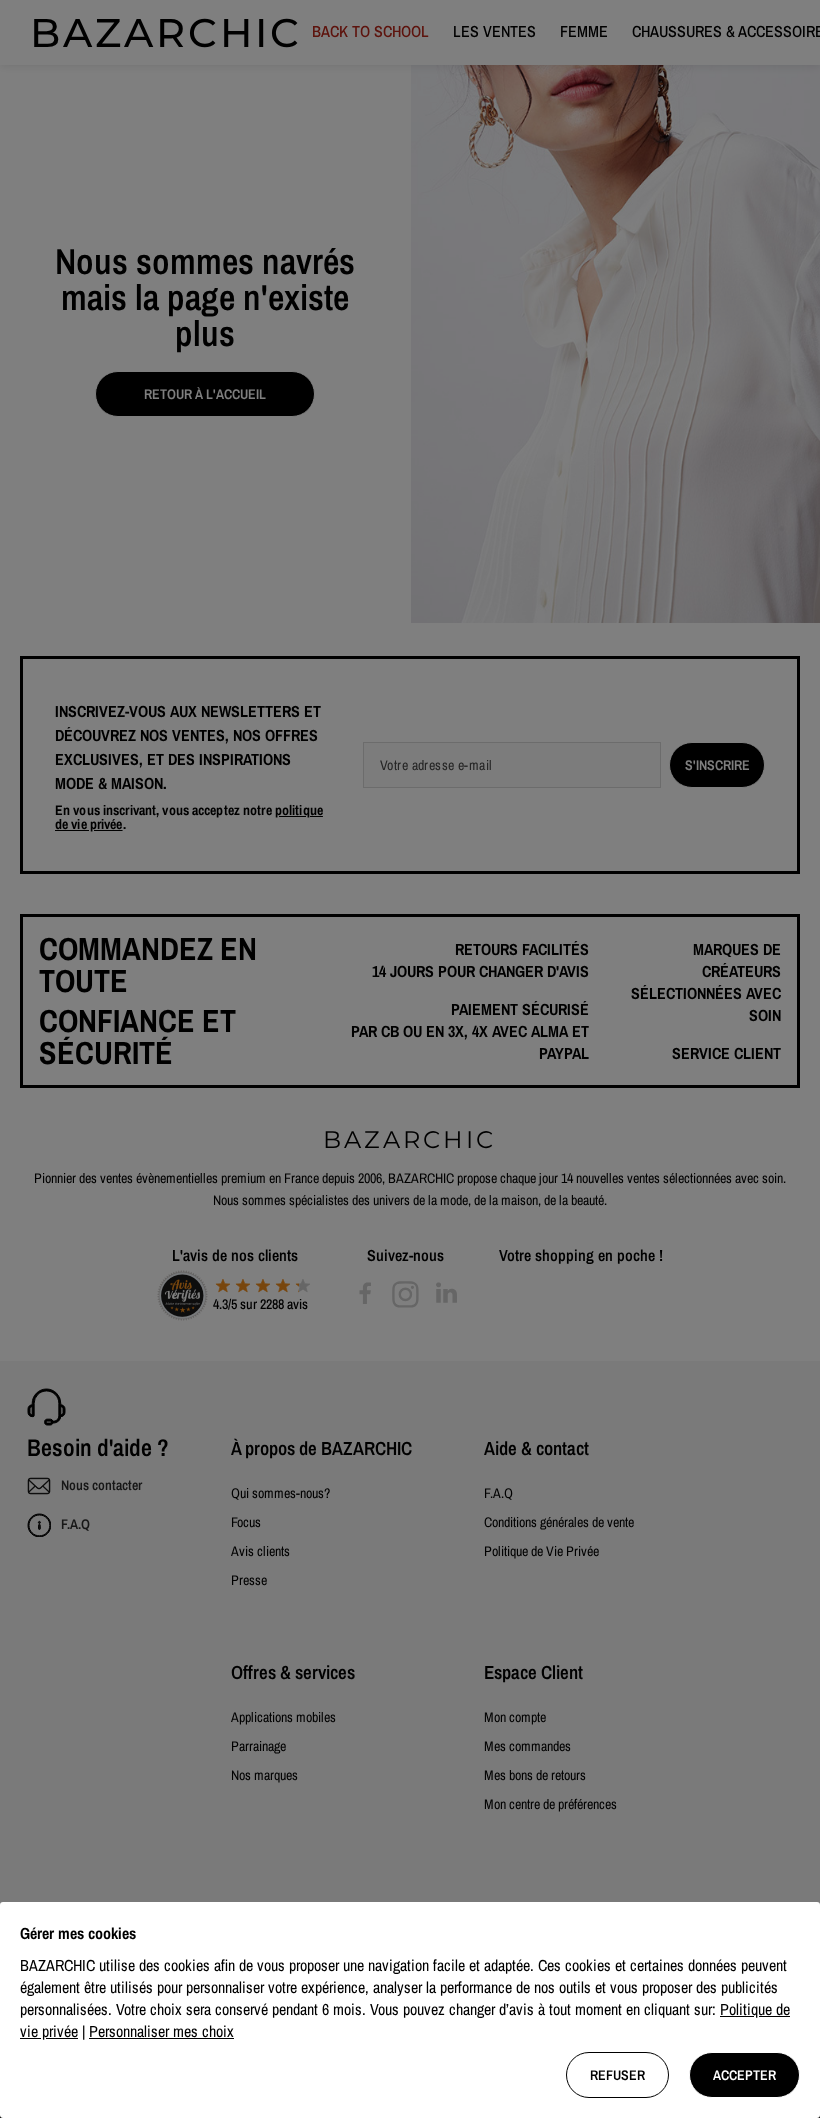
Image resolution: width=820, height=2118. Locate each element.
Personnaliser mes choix (161, 2031)
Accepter (744, 2075)
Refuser (617, 2075)
